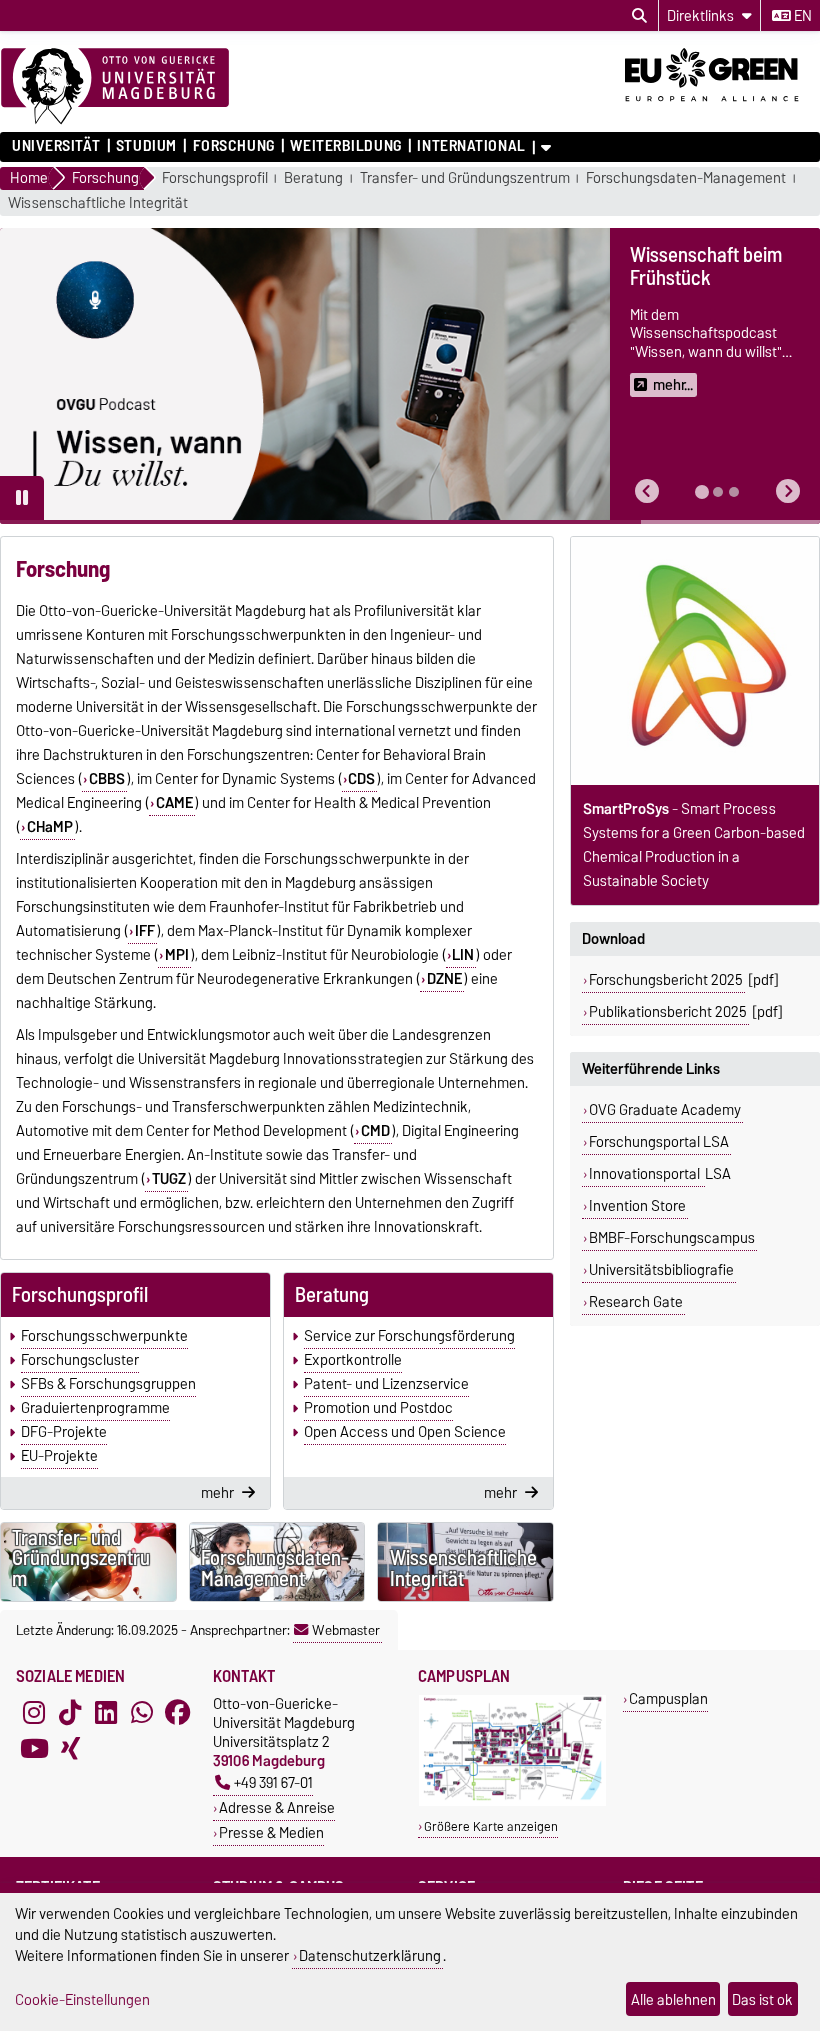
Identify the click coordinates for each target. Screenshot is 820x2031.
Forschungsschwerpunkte (104, 1336)
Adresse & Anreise (277, 1807)
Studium (146, 146)
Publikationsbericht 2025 (668, 1012)
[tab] (702, 492)
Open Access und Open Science (405, 1432)
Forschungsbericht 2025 (666, 980)
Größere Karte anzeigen (491, 1826)
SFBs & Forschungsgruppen (108, 1384)
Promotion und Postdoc (378, 1408)
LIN (463, 955)
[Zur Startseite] (115, 87)
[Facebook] (178, 1712)
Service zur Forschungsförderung (409, 1336)
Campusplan (668, 1698)
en (801, 16)
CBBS (107, 779)
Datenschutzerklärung (370, 1955)
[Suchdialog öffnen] (639, 16)
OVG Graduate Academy (665, 1110)
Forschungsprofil (215, 178)
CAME (174, 803)
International (471, 146)
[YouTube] (34, 1748)
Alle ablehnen (673, 1999)
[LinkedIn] (106, 1712)
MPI (177, 955)
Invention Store (637, 1206)
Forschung (233, 146)
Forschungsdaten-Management (686, 178)
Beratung (313, 178)
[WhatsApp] (142, 1712)
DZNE (444, 979)
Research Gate (636, 1302)
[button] (647, 491)
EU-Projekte (59, 1456)
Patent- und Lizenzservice (386, 1384)
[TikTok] (70, 1712)
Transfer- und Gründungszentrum (465, 178)
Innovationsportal (646, 1174)
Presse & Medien (271, 1832)
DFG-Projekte (64, 1432)
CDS (361, 779)
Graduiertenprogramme (95, 1408)
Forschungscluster (80, 1360)
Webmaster (346, 1630)
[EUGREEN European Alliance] (722, 108)
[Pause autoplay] (22, 498)
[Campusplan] (512, 1801)
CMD (375, 1131)
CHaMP (50, 827)
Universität (56, 146)
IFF (145, 931)
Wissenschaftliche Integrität (98, 203)
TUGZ (169, 1179)
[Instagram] (34, 1712)
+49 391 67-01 (273, 1782)
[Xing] (70, 1748)
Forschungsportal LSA (659, 1142)
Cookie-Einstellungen (82, 1999)
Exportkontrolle (353, 1360)
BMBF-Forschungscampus (672, 1238)
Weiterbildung (345, 146)
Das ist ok (762, 1999)
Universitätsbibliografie (661, 1270)
